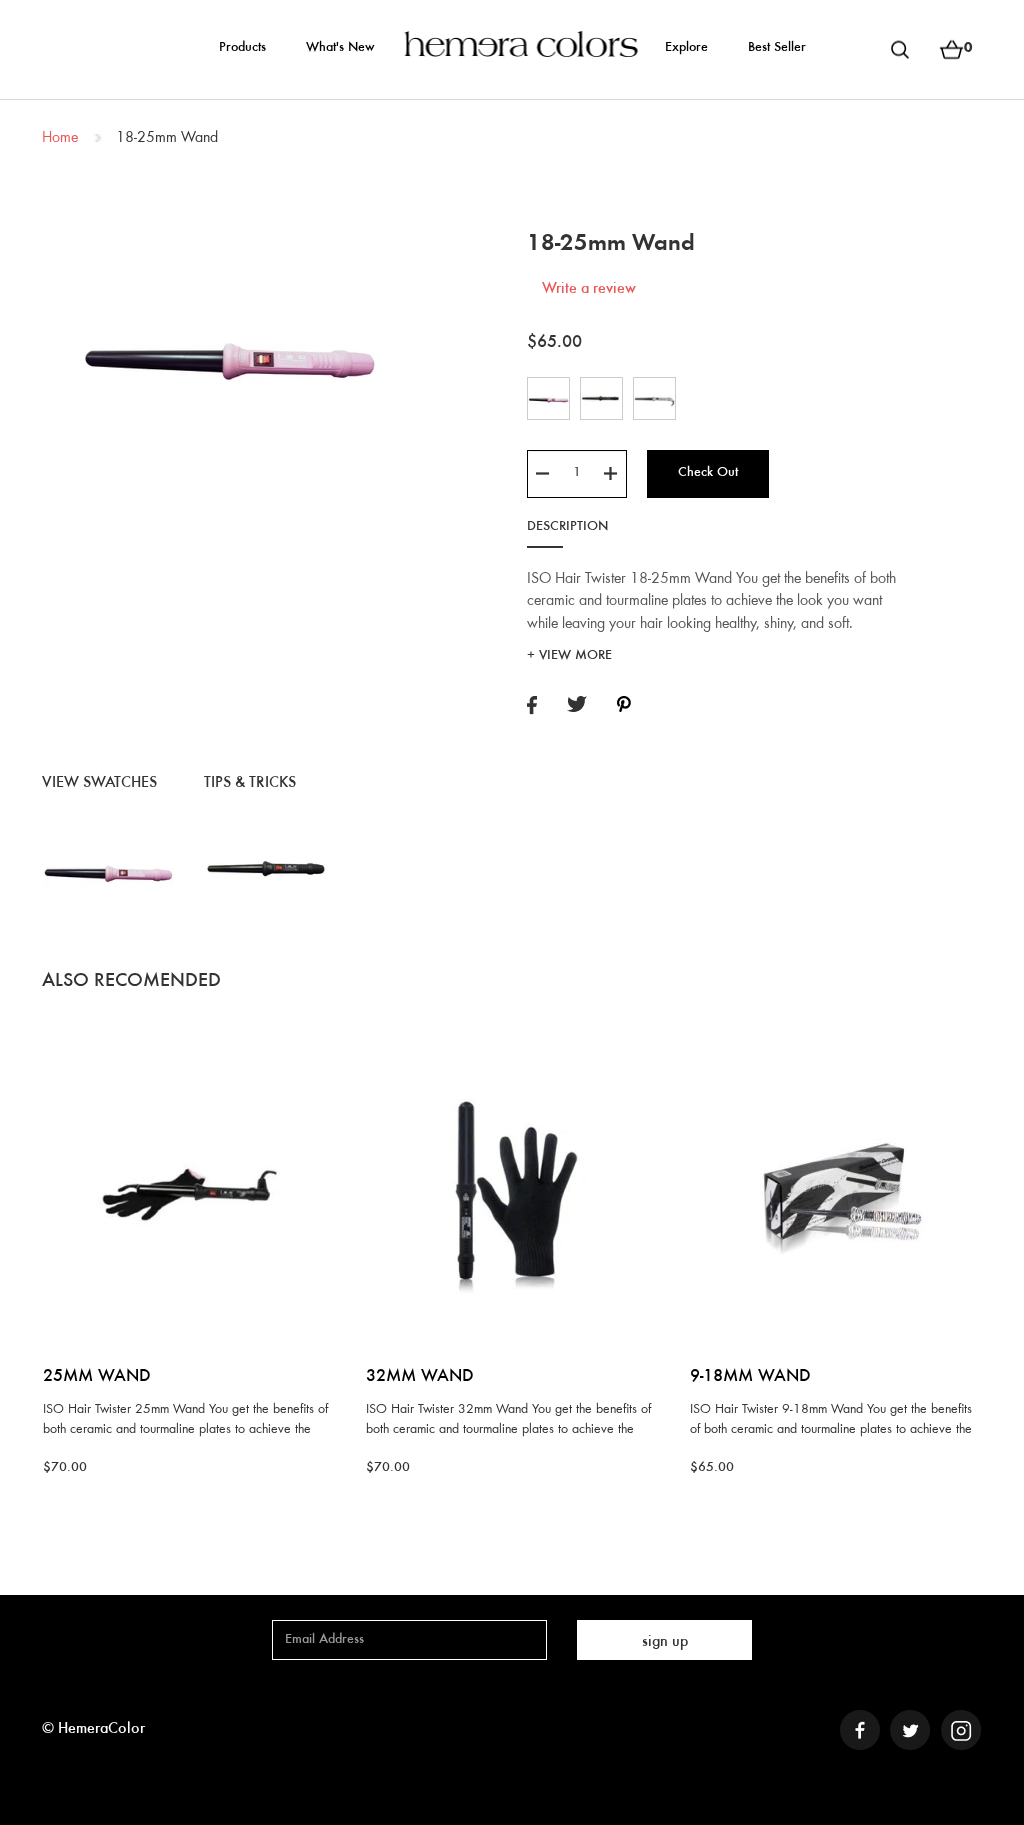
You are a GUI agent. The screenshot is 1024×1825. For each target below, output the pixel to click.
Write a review (589, 289)
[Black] (601, 398)
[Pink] (548, 398)
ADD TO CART (188, 1043)
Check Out (708, 473)
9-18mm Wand (750, 1377)
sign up (665, 1642)
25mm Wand (97, 1377)
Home (60, 138)
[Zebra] (654, 398)
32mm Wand (420, 1377)
